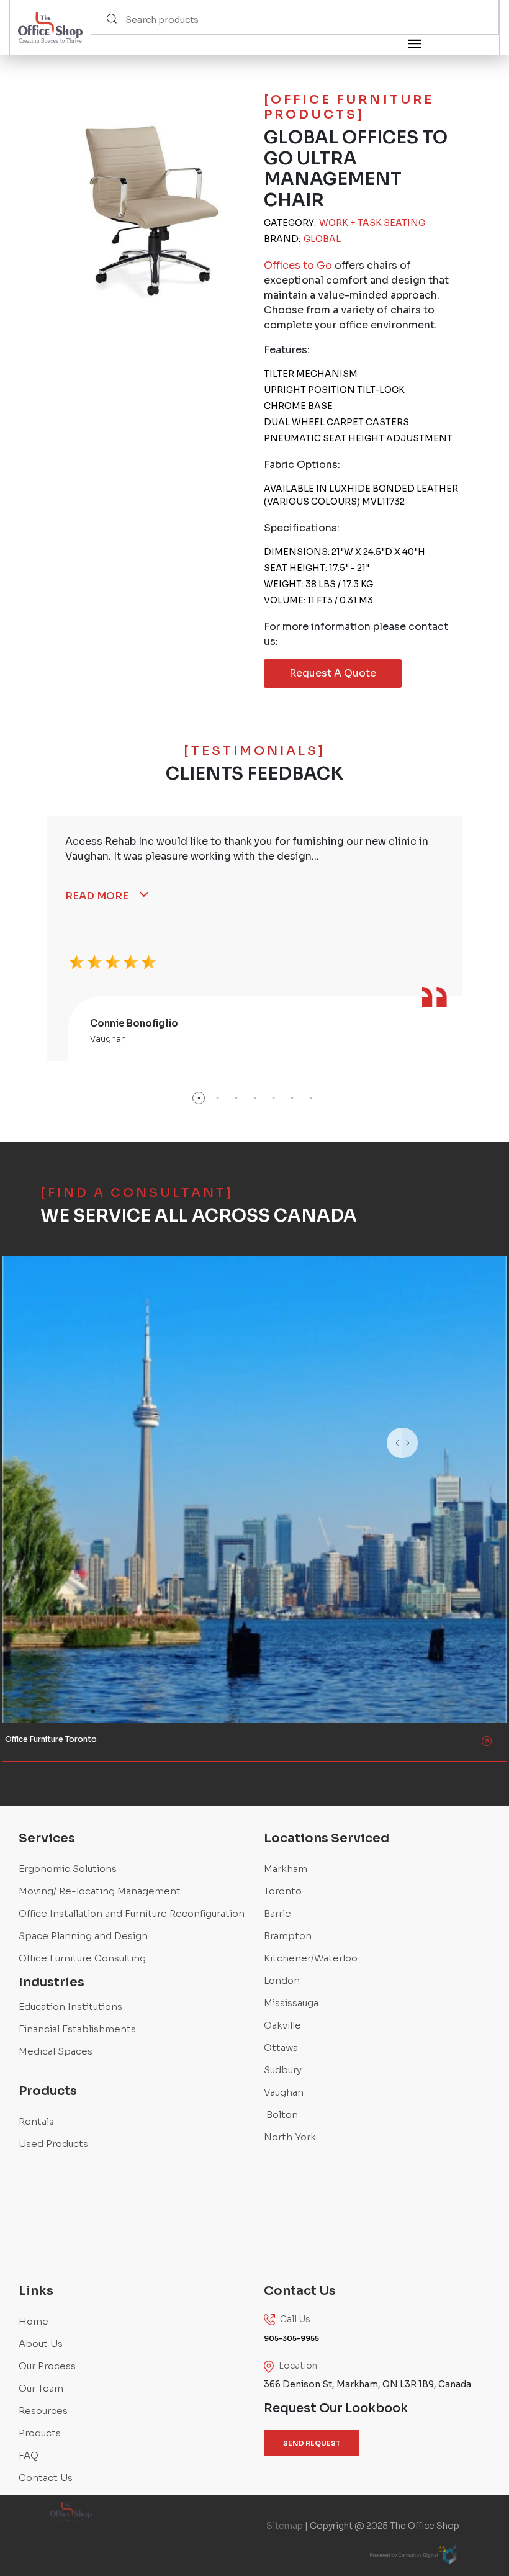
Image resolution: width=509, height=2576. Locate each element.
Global (322, 239)
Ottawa (281, 2047)
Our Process (47, 2366)
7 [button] (310, 1098)
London (282, 1980)
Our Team (41, 2388)
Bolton (281, 2114)
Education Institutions (70, 2006)
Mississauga (291, 2003)
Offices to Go (298, 265)
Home (34, 2321)
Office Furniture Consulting (82, 1958)
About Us (41, 2344)
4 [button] (254, 1098)
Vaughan (284, 2092)
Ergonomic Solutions (68, 1869)
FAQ (29, 2455)
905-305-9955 (38, 1310)
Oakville (282, 2025)
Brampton (288, 1936)
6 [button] (292, 1098)
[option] (254, 939)
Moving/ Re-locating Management (100, 1891)
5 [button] (273, 1098)
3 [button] (236, 1098)
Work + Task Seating (372, 223)
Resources (43, 2411)
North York (290, 2137)
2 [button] (217, 1098)
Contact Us (46, 2478)
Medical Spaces (56, 2051)
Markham (286, 1869)
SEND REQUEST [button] (312, 2443)
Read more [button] (33, 1381)
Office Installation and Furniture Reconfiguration (132, 1913)
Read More (97, 896)
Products (40, 2433)
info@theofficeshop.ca (53, 1350)
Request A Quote (333, 673)
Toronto (283, 1891)
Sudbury (283, 2070)
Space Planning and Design (83, 1936)
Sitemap (285, 2526)
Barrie (277, 1913)
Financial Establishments (77, 2029)
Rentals (36, 2121)
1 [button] (199, 1098)
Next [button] (433, 1459)
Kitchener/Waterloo (311, 1958)
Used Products (53, 2144)
